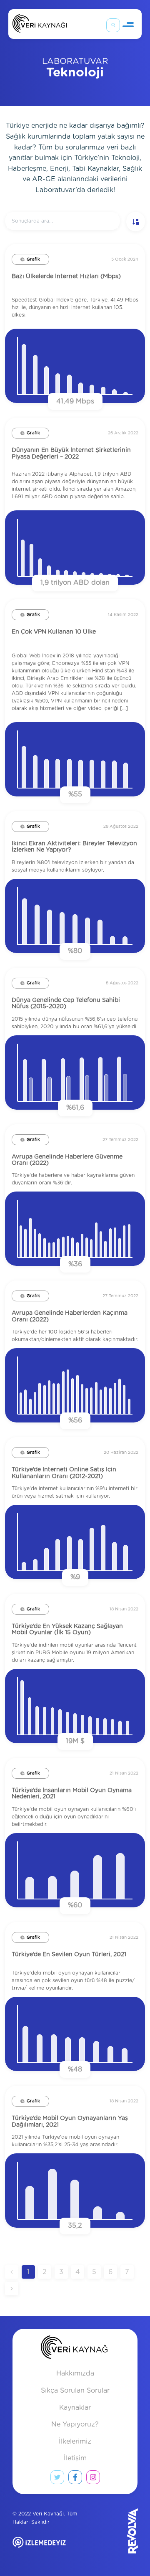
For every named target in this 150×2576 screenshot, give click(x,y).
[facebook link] (75, 2479)
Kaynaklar (75, 2408)
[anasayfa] (75, 2349)
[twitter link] (57, 2479)
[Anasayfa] (40, 25)
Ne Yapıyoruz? (75, 2424)
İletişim (75, 2458)
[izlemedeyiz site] (52, 2548)
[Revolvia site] (115, 2531)
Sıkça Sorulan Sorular (75, 2391)
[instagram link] (93, 2479)
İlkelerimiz (75, 2442)
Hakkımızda (75, 2373)
